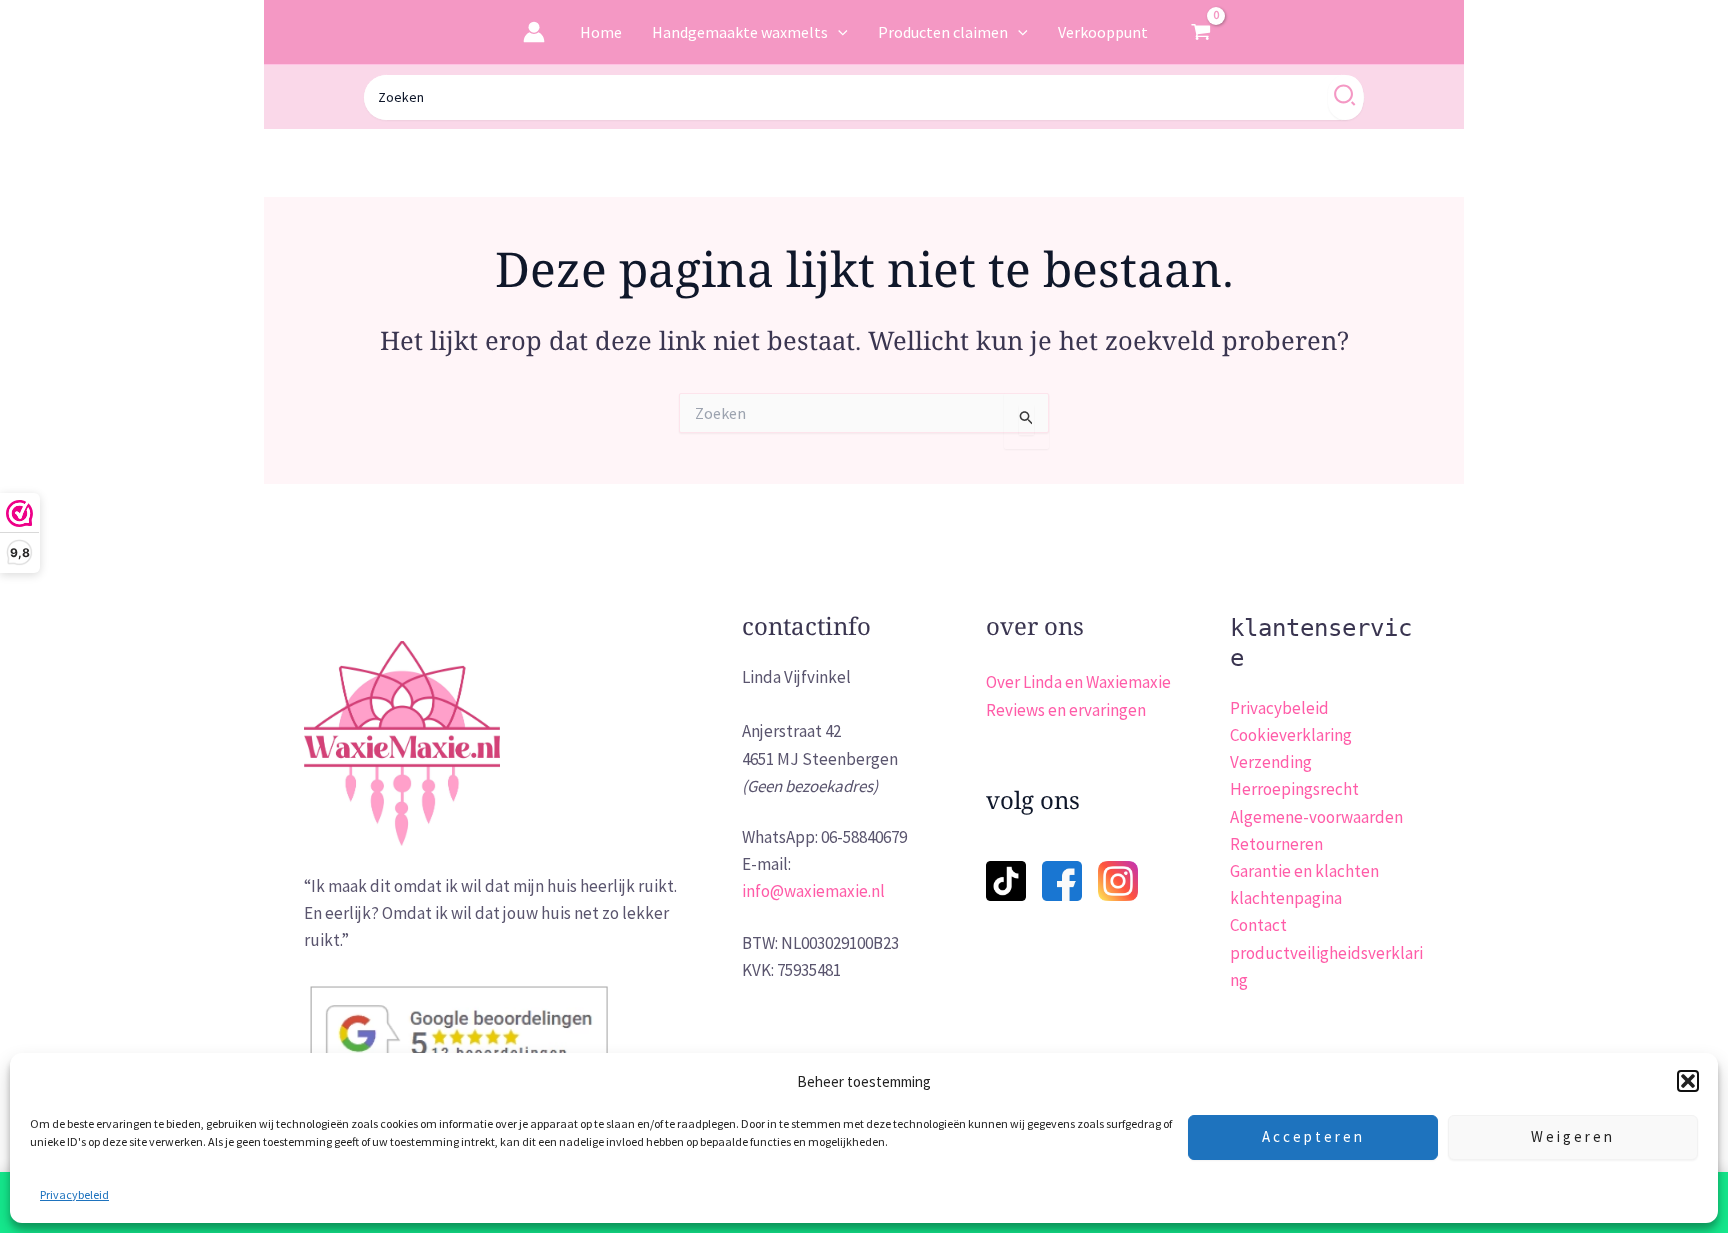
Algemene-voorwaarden (1316, 817)
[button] (1688, 1081)
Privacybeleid (74, 1194)
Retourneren (1276, 844)
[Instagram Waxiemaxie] (1118, 879)
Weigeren (1573, 1136)
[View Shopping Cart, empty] (1202, 32)
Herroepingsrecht (1294, 789)
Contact (1258, 925)
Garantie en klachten (1304, 871)
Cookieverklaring (1291, 735)
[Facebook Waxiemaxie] (1062, 867)
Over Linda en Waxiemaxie (1078, 682)
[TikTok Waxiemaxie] (1006, 867)
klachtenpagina (1286, 898)
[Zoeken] (1345, 97)
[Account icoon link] (534, 32)
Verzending (1271, 762)
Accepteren (1313, 1136)
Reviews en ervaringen (1066, 710)
